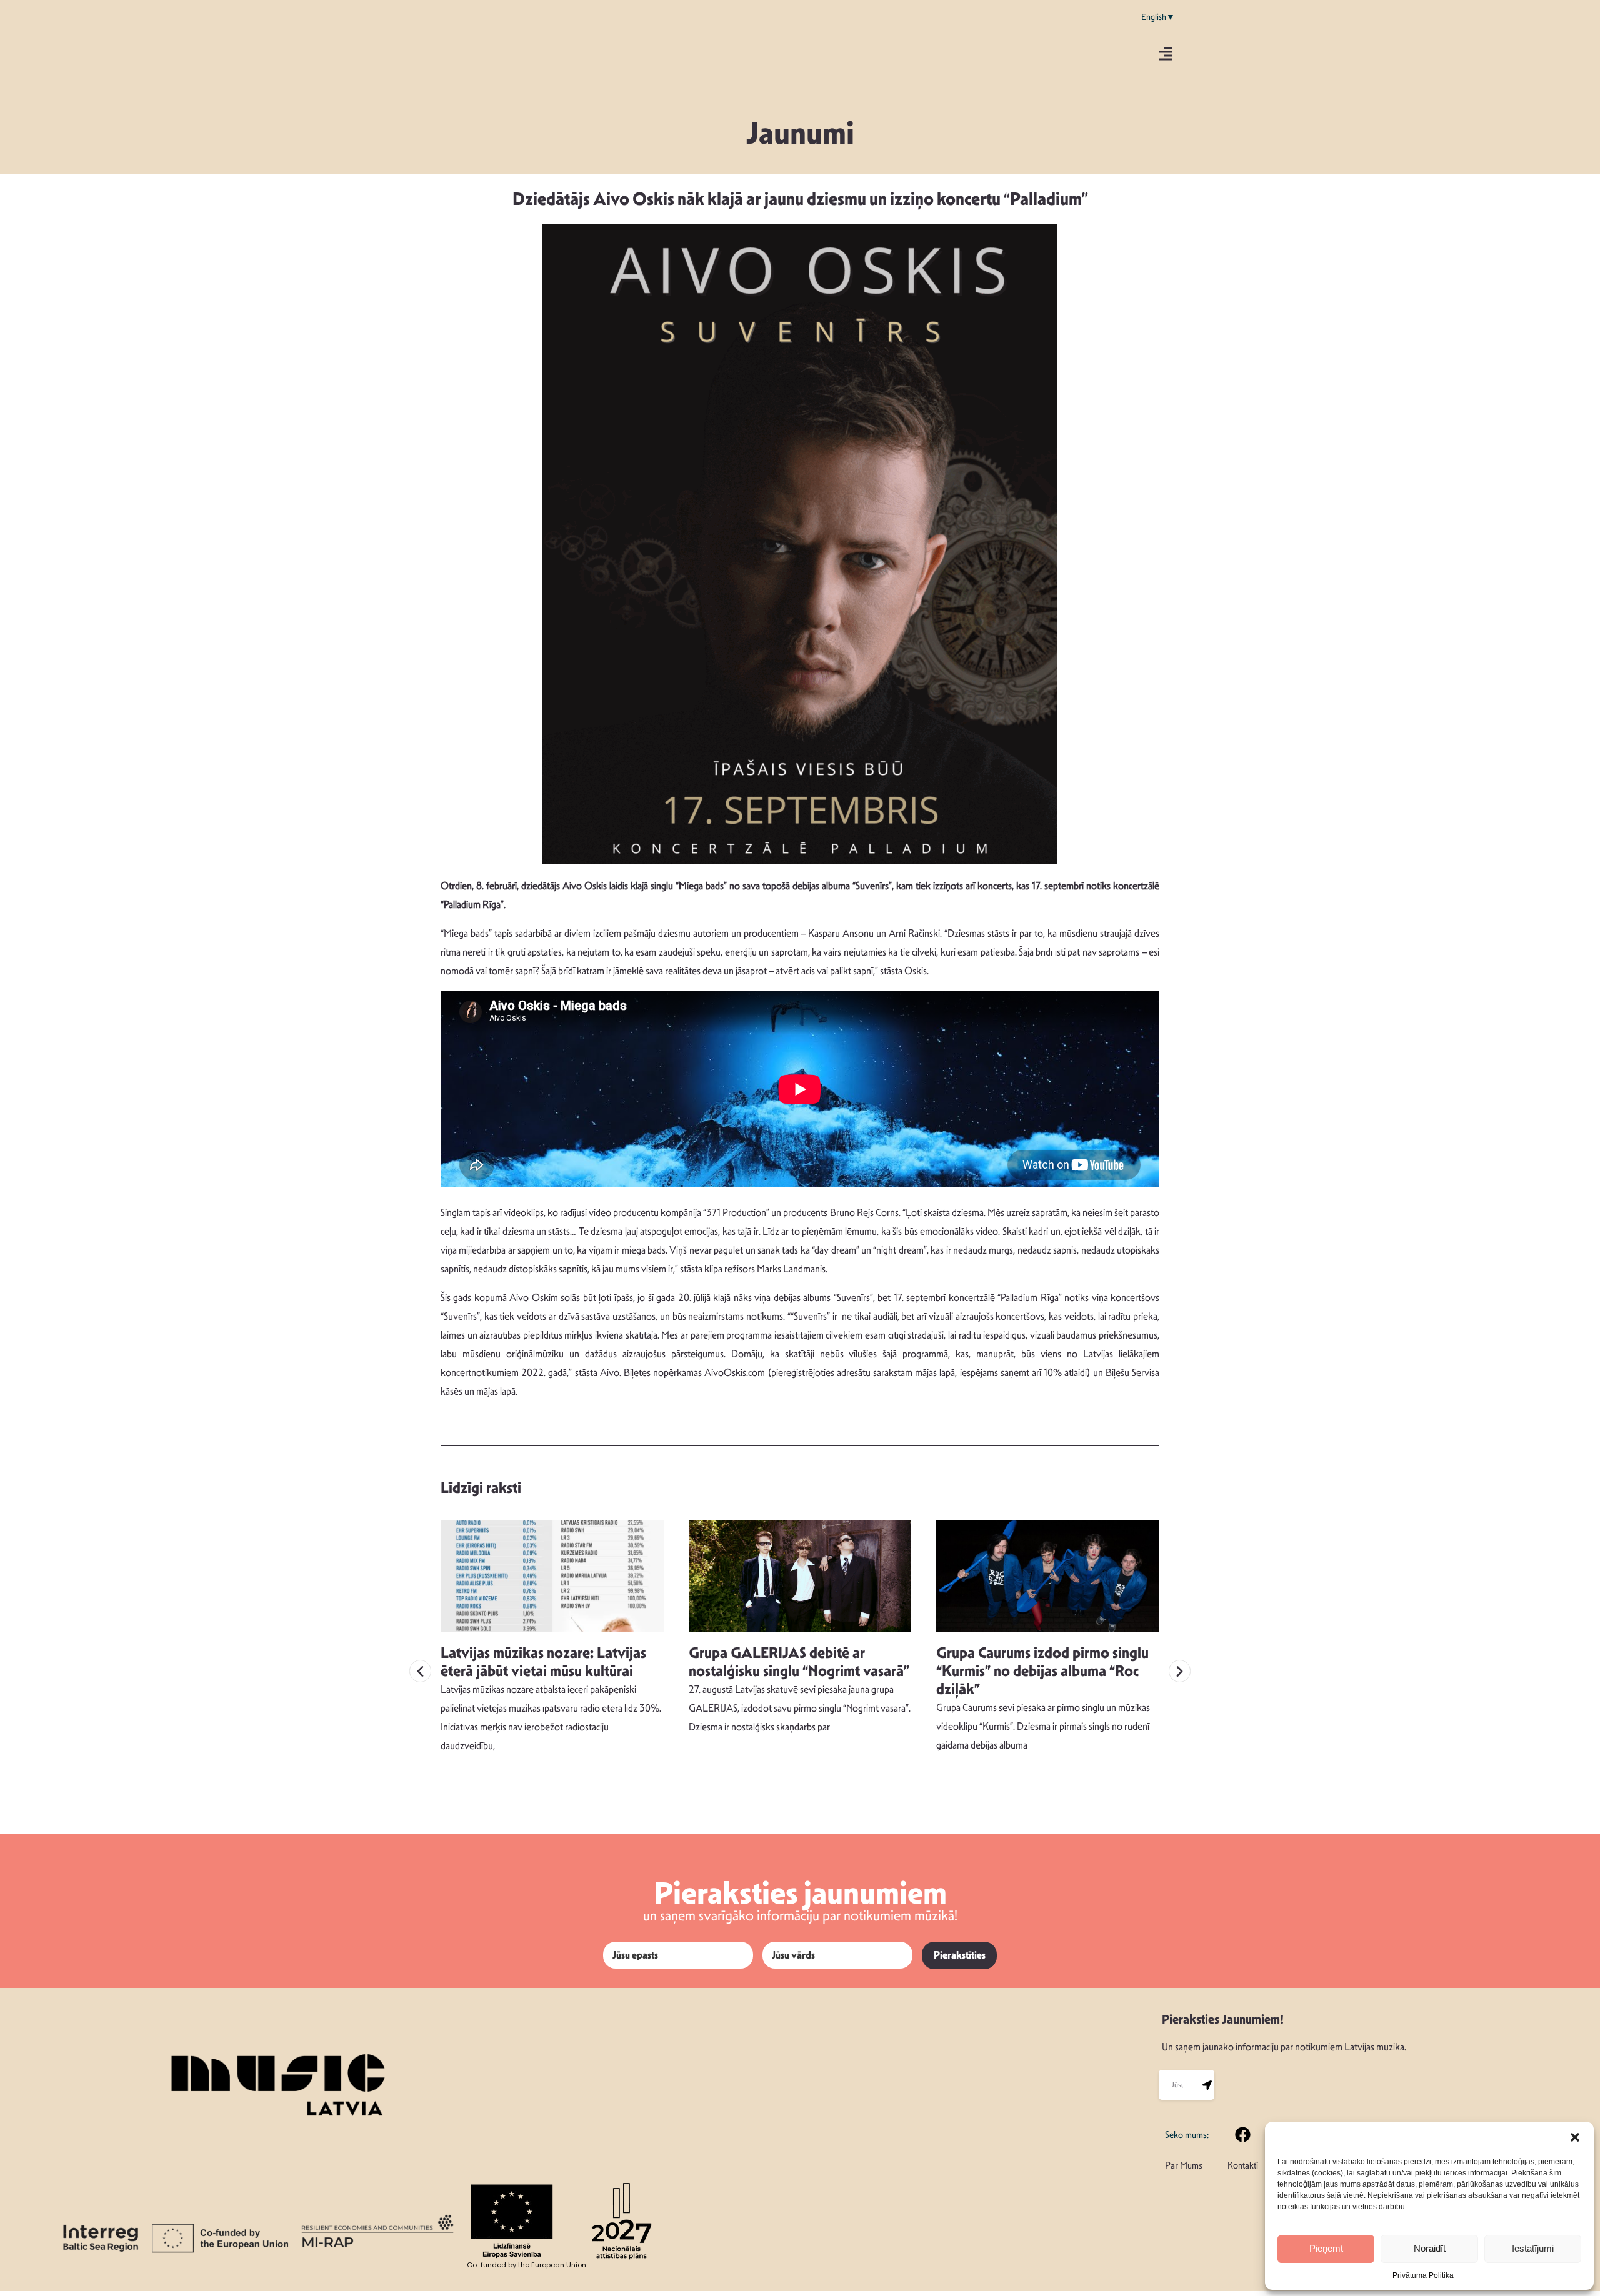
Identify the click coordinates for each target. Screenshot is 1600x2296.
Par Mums (1184, 2165)
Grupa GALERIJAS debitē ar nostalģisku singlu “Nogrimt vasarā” (799, 1662)
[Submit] (1207, 2085)
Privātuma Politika (1423, 2275)
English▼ (1158, 17)
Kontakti (1243, 2165)
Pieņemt (1326, 2248)
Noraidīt (1430, 2248)
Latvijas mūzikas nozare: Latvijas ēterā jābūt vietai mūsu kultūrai (543, 1662)
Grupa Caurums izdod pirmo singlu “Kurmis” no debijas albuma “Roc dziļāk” (1042, 1671)
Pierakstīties (960, 1955)
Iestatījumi (1533, 2248)
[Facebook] (1243, 2134)
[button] (1575, 2137)
